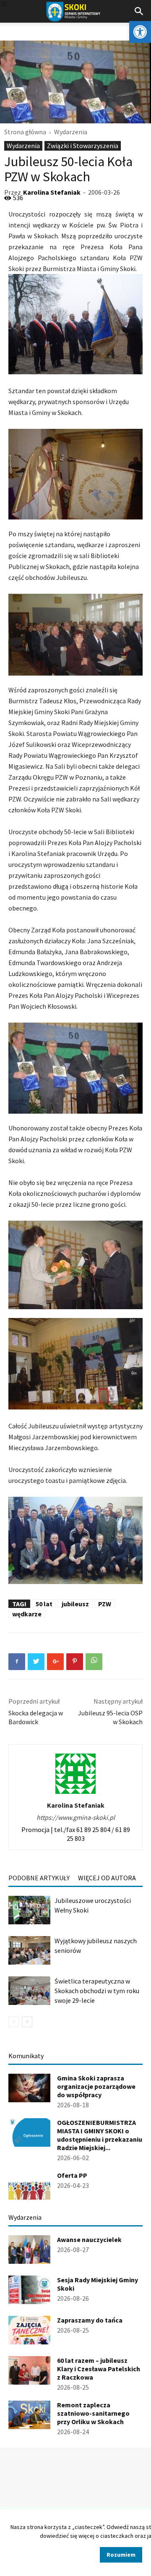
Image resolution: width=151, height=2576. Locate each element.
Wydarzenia (71, 132)
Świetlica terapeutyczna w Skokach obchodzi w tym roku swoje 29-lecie (97, 1991)
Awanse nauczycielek (89, 2239)
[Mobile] (4, 4)
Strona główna (25, 132)
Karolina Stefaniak (52, 192)
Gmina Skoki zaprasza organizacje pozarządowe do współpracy (96, 2086)
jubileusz (75, 1604)
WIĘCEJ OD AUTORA (107, 1878)
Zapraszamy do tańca (90, 2320)
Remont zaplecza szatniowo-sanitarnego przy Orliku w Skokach (93, 2413)
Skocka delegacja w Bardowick (36, 1717)
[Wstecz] (14, 2022)
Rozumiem (121, 2555)
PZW (105, 1604)
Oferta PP (72, 2175)
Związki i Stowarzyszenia (83, 146)
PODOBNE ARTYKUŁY (39, 1878)
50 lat (44, 1604)
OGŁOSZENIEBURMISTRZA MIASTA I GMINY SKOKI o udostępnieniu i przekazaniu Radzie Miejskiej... (100, 2135)
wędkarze (27, 1614)
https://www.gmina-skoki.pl (76, 1817)
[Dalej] (27, 2022)
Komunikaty (26, 2056)
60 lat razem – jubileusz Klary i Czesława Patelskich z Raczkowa (99, 2369)
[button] (140, 32)
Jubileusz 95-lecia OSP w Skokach (110, 1717)
